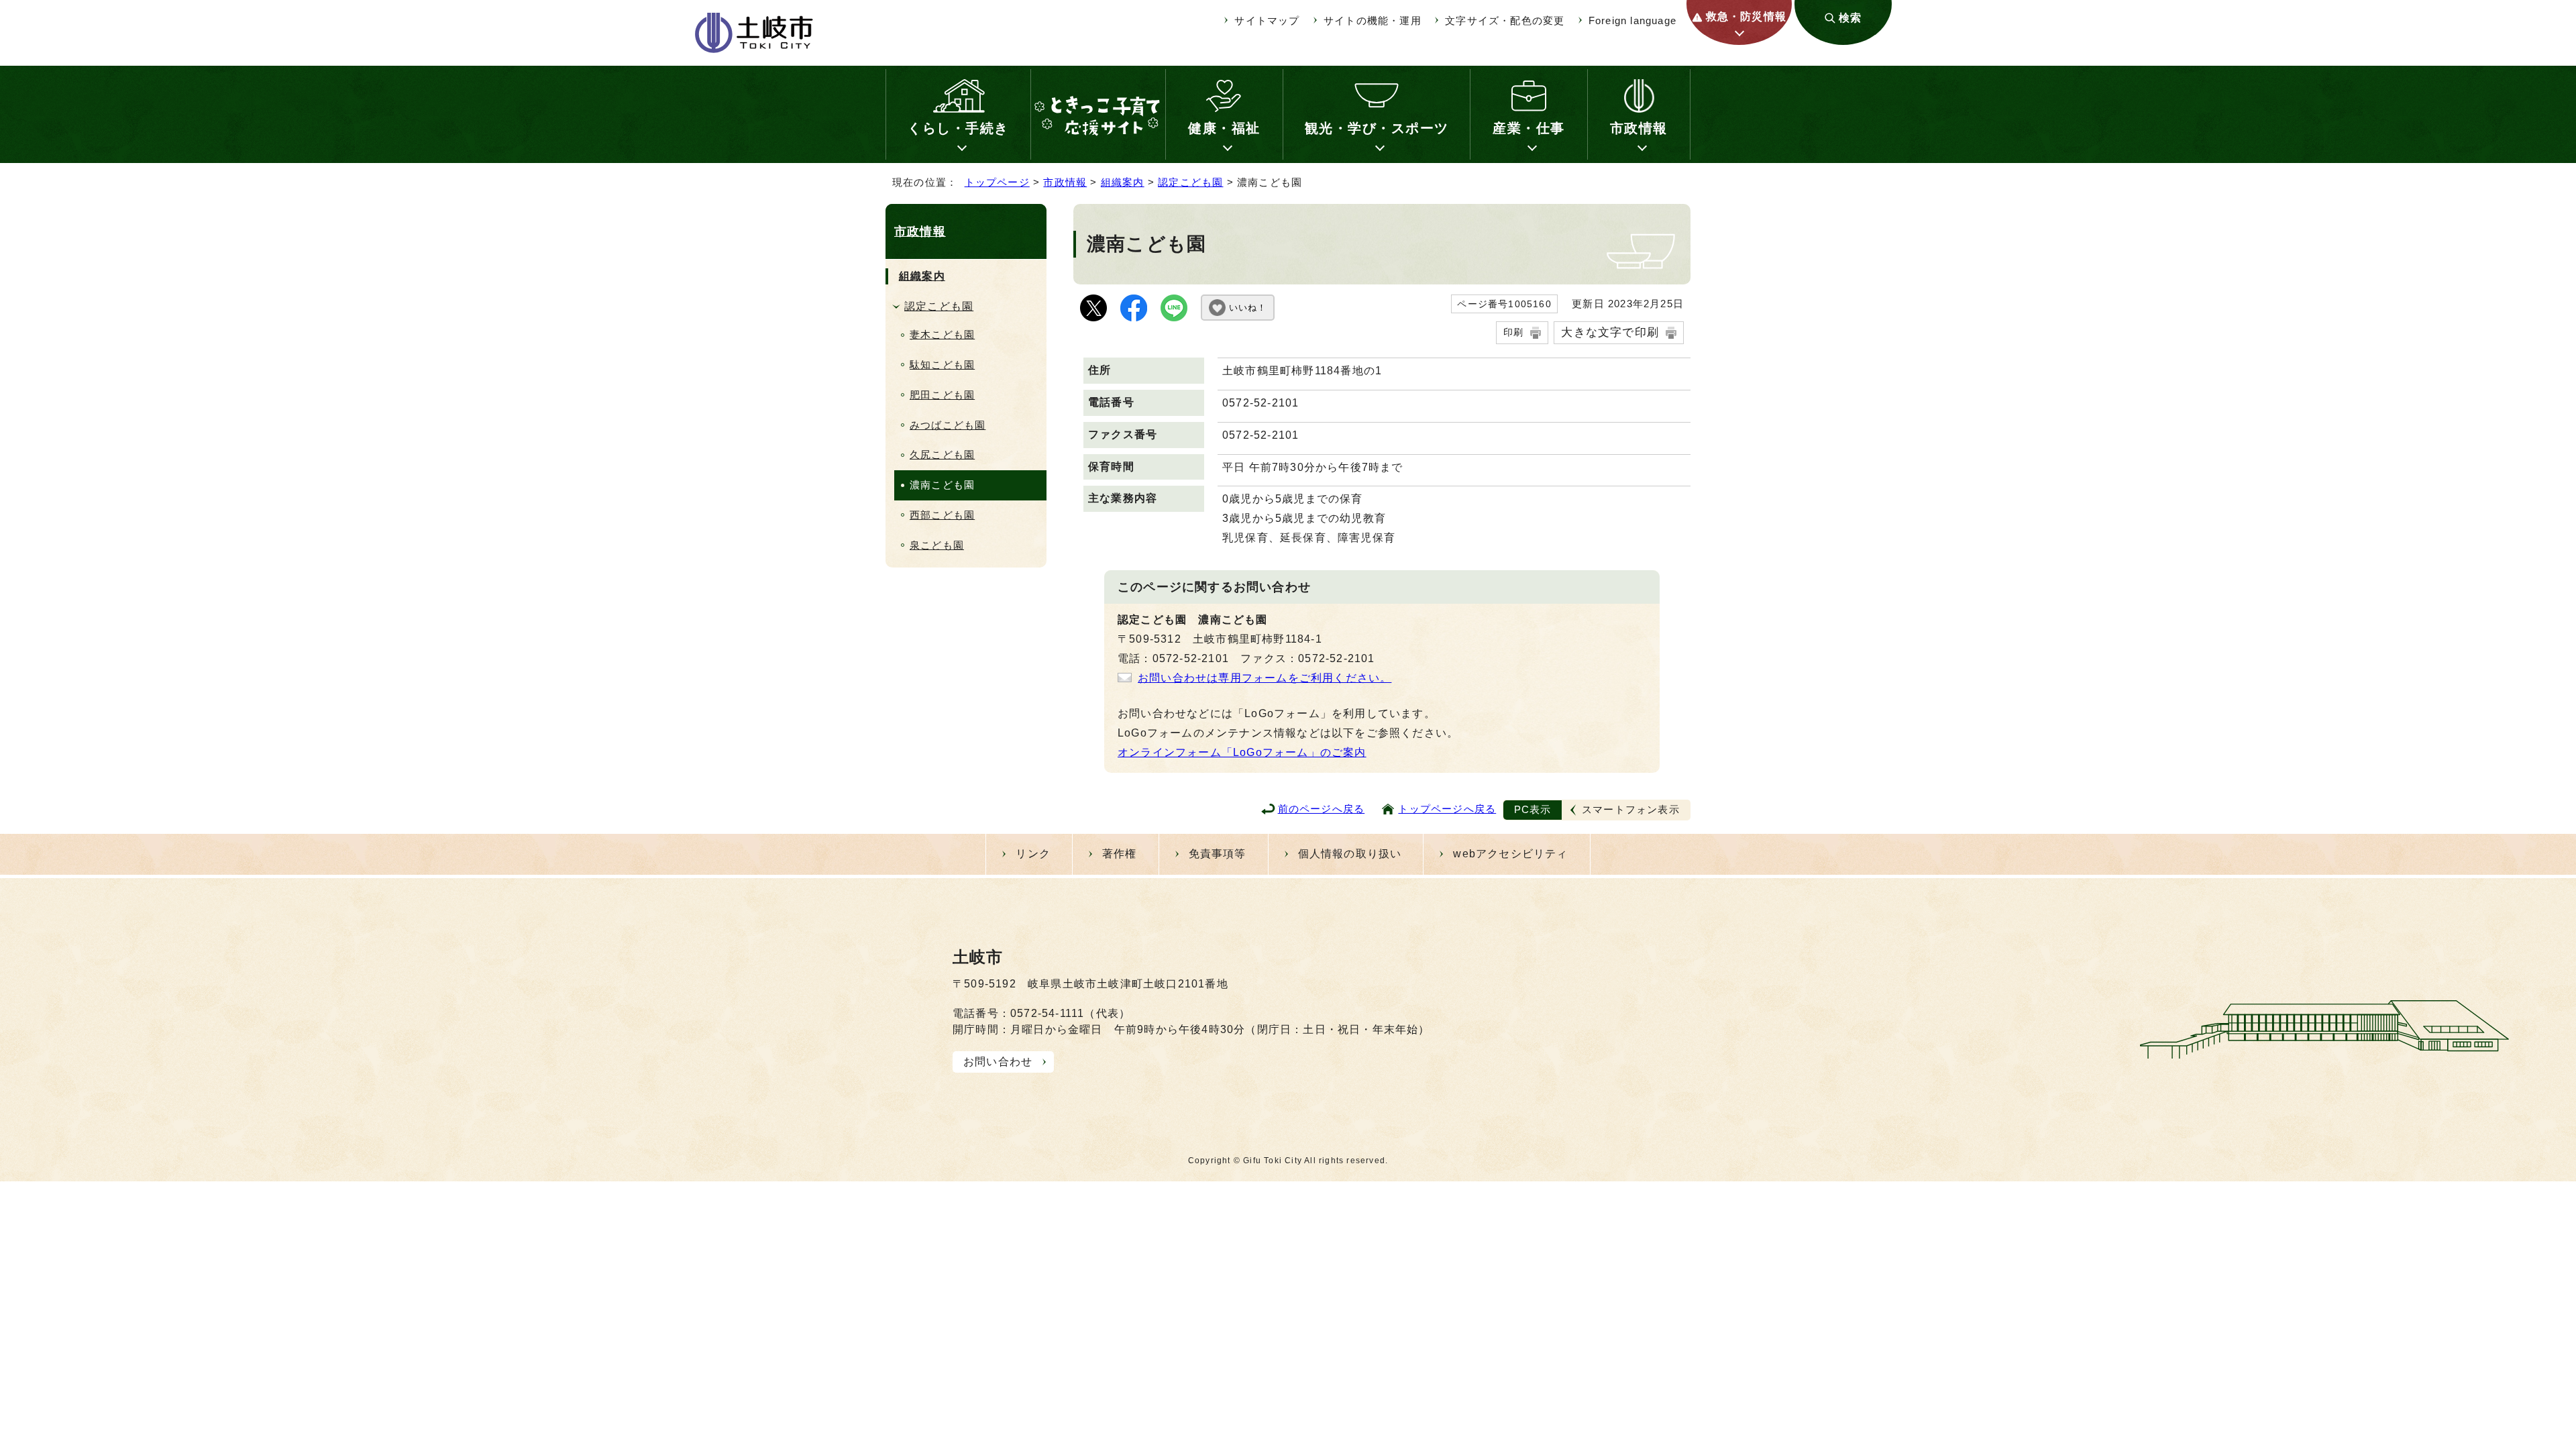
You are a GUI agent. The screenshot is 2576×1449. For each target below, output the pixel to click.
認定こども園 (1190, 182)
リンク (1033, 854)
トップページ (997, 182)
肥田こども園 (942, 395)
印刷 (1513, 332)
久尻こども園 (942, 454)
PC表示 (1533, 809)
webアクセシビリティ (1510, 854)
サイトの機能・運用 (1373, 20)
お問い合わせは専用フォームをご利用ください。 (1265, 678)
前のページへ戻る (1322, 809)
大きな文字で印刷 (1610, 332)
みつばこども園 (948, 425)
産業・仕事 (1529, 128)
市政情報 (1639, 128)
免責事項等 (1218, 854)
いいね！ (1248, 308)
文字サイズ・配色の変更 (1505, 20)
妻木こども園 (942, 334)
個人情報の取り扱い (1350, 854)
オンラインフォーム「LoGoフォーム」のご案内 (1242, 752)
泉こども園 (937, 545)
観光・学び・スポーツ (1377, 128)
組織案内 (1123, 182)
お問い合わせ (998, 1062)
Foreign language (1632, 20)
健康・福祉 (1224, 128)
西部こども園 (942, 515)
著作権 (1120, 854)
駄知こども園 (942, 365)
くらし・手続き (958, 128)
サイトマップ (1267, 20)
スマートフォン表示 (1631, 809)
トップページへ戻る (1447, 809)
